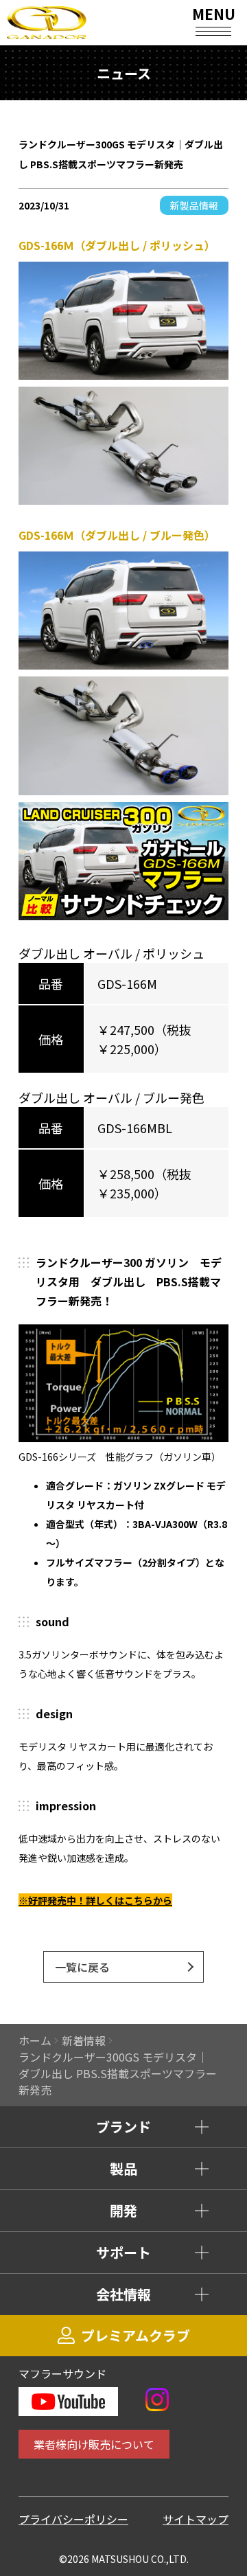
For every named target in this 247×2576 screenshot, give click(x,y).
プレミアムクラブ (136, 2335)
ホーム (35, 2040)
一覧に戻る (82, 1967)
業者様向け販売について (94, 2444)
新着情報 (84, 2040)
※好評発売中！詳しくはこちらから (95, 1900)
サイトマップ (196, 2519)
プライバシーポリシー (73, 2519)
